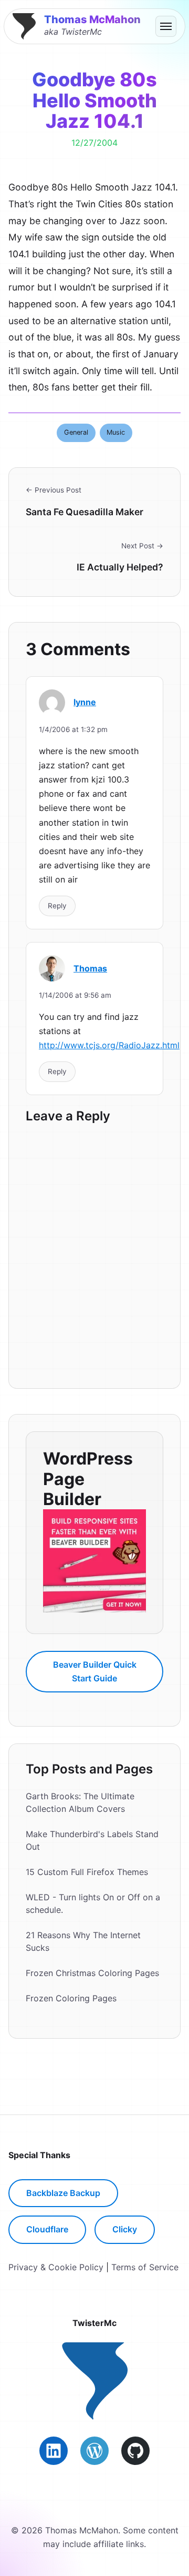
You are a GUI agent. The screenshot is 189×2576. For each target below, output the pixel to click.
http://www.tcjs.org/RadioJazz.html (109, 1045)
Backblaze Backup (63, 2193)
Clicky (125, 2229)
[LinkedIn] (54, 2451)
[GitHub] (135, 2451)
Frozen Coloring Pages (71, 1998)
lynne (85, 702)
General (76, 432)
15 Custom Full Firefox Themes (87, 1872)
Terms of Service (145, 2267)
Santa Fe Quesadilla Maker (85, 512)
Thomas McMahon (92, 19)
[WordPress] (94, 2451)
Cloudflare (47, 2229)
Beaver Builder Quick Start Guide (95, 1671)
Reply (57, 906)
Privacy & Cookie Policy (56, 2267)
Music (116, 432)
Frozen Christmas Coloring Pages (92, 1973)
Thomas (90, 968)
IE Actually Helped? (120, 567)
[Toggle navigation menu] (166, 26)
